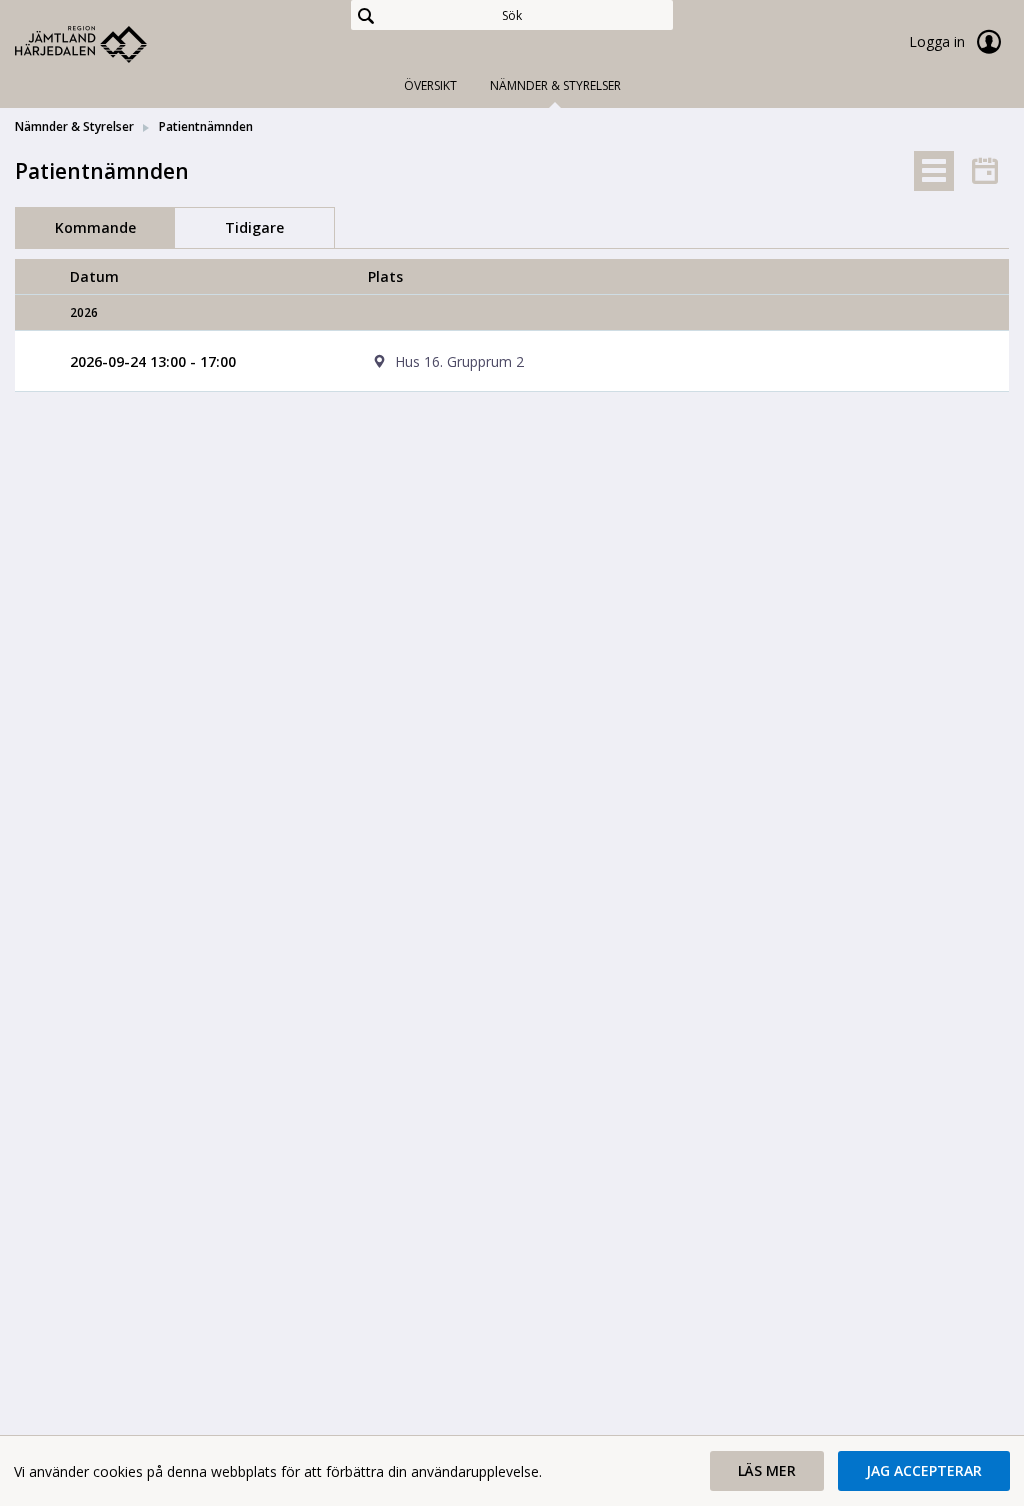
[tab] (934, 171)
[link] (115, 44)
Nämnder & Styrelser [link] (74, 126)
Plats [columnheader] (385, 276)
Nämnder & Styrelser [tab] (555, 85)
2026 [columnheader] (84, 312)
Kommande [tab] (95, 227)
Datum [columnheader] (94, 276)
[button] (767, 1471)
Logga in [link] (939, 41)
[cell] (661, 361)
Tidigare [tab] (254, 227)
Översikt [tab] (430, 85)
